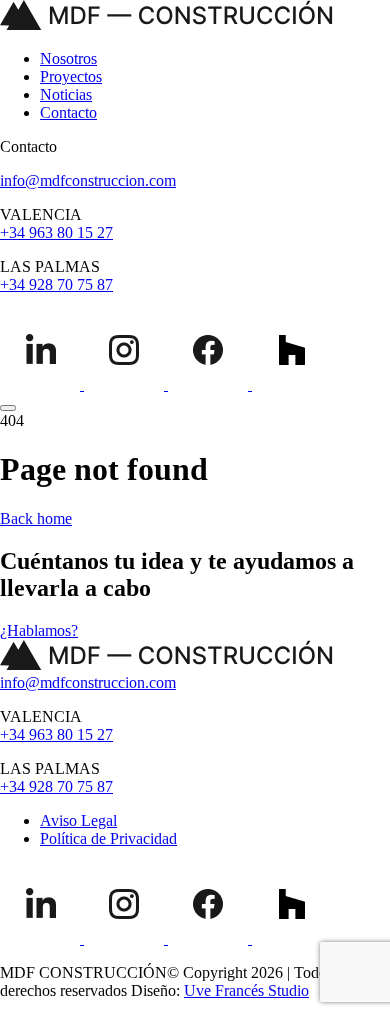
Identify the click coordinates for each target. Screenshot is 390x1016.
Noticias (66, 94)
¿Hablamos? (39, 630)
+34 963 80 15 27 (56, 232)
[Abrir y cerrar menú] (8, 408)
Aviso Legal (78, 820)
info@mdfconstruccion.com (88, 180)
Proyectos (71, 76)
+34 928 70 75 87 (56, 284)
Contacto (68, 112)
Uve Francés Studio (246, 990)
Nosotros (68, 58)
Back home (36, 518)
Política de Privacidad (108, 838)
